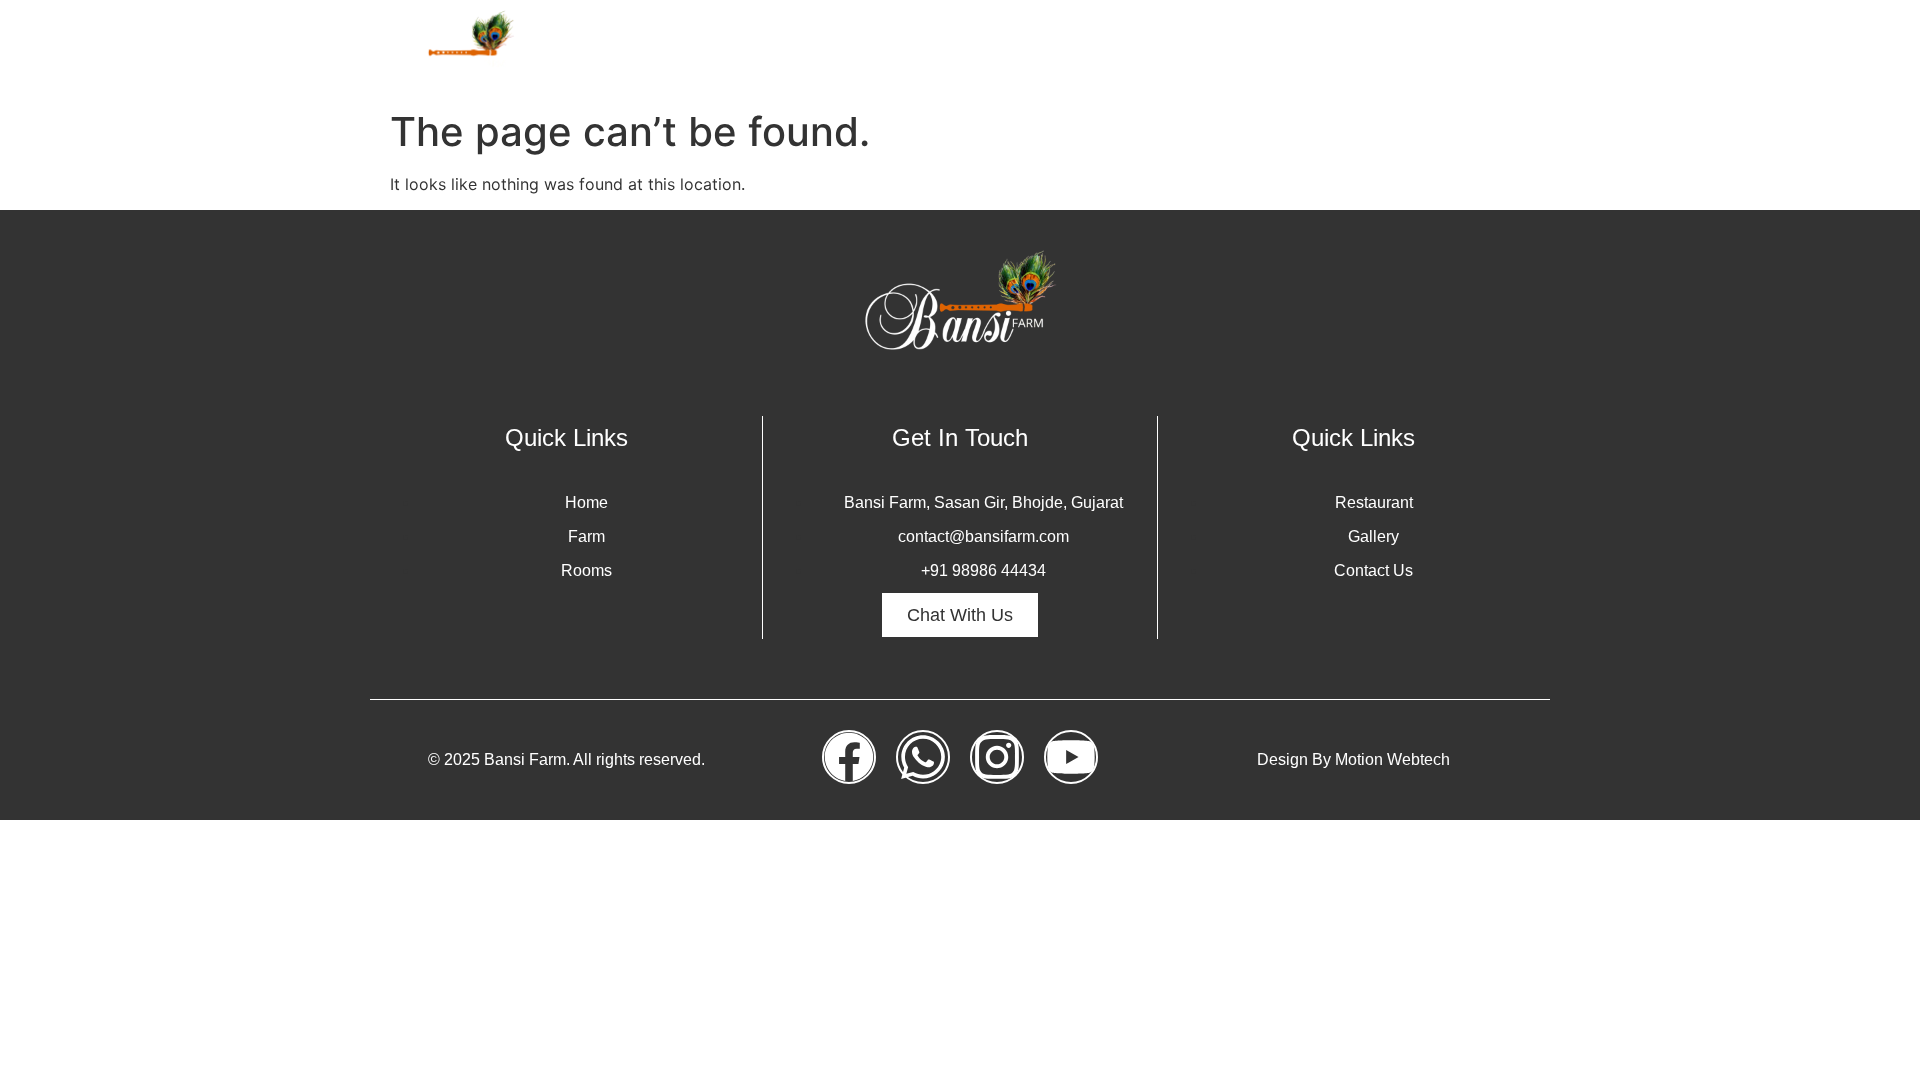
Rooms (1105, 49)
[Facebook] (849, 757)
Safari (1187, 49)
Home (951, 49)
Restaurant (1372, 49)
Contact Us (1490, 49)
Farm (1026, 49)
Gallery (1269, 49)
